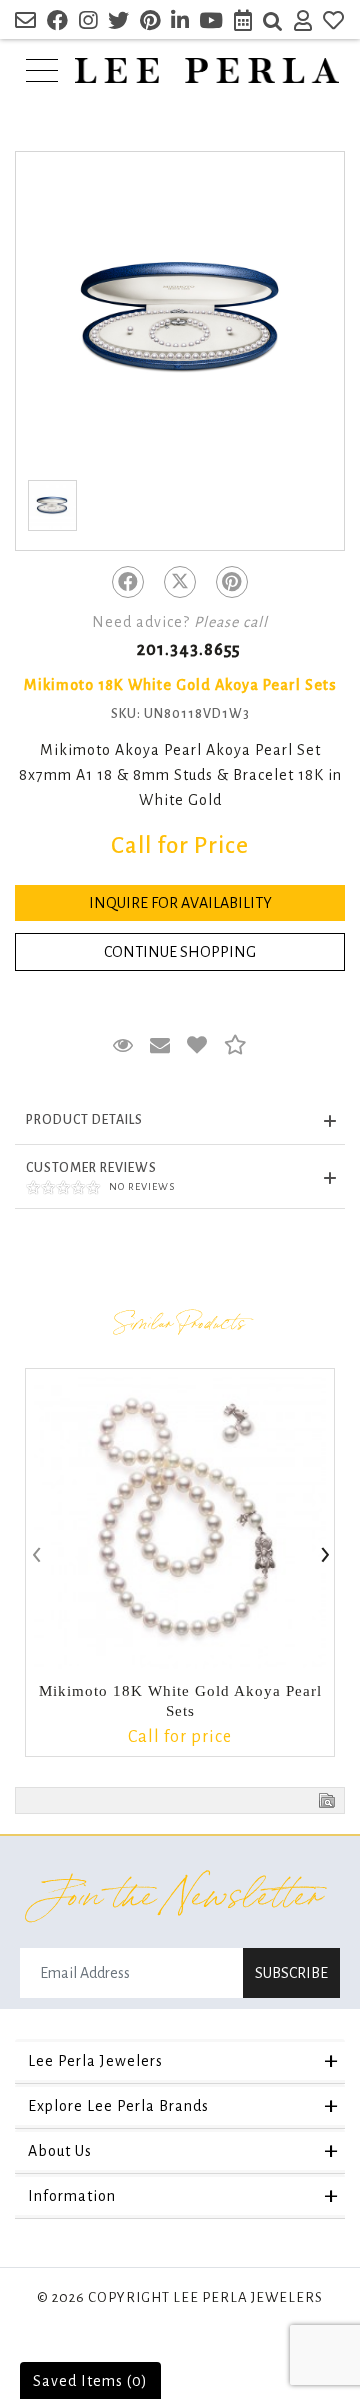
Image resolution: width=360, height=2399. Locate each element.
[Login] (303, 23)
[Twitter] (180, 582)
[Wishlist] (334, 23)
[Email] (26, 23)
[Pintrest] (232, 582)
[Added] (197, 1046)
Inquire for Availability (180, 903)
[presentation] (35, 1556)
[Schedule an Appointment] (243, 23)
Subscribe (291, 1973)
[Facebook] (128, 582)
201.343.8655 (188, 650)
